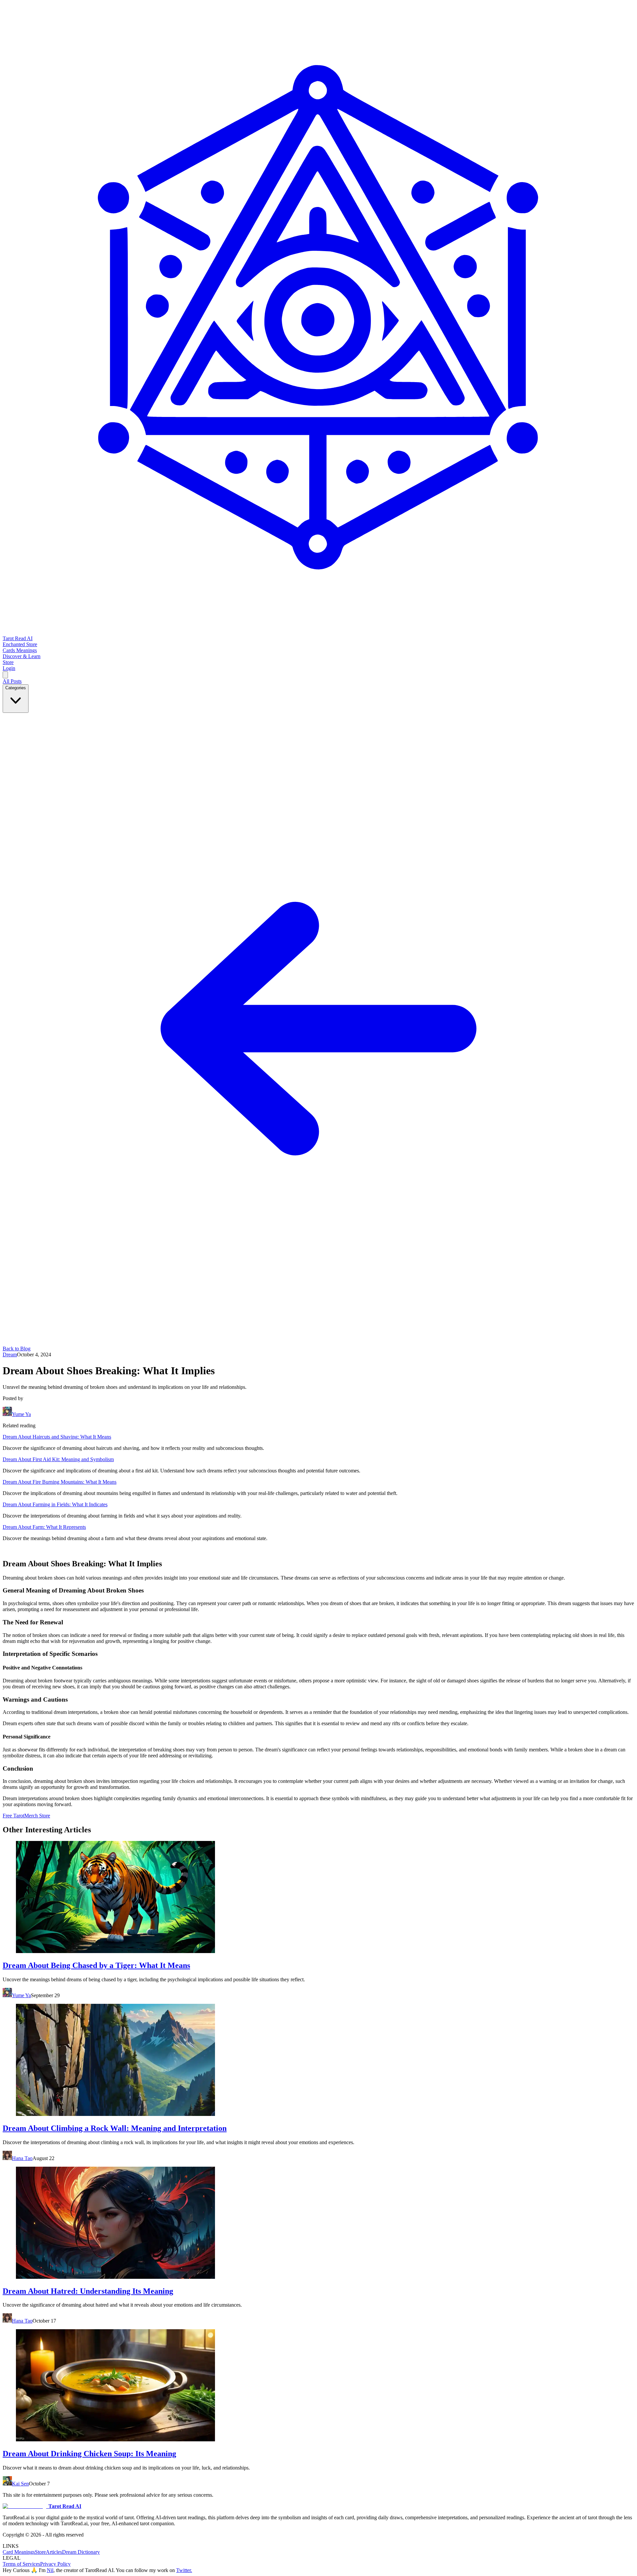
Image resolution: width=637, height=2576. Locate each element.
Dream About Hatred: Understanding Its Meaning (88, 2291)
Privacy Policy (55, 2564)
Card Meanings (19, 2552)
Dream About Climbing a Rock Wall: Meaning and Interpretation (115, 2128)
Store (40, 2552)
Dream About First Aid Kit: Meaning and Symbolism (58, 1459)
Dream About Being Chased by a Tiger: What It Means (96, 1965)
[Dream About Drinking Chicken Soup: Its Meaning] (318, 2386)
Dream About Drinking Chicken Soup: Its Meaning (89, 2454)
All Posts (12, 681)
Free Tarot (13, 1816)
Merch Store (37, 1816)
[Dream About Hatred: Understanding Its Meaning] (318, 2223)
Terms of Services (21, 2564)
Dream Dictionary (81, 2552)
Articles (54, 2552)
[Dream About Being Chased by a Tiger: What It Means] (318, 1898)
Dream (10, 1355)
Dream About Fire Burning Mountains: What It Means (60, 1482)
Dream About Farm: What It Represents (44, 1527)
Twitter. (184, 2570)
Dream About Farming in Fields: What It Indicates (55, 1504)
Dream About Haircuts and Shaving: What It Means (57, 1437)
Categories (16, 688)
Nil (50, 2570)
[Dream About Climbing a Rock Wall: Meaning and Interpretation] (318, 2061)
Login (9, 668)
